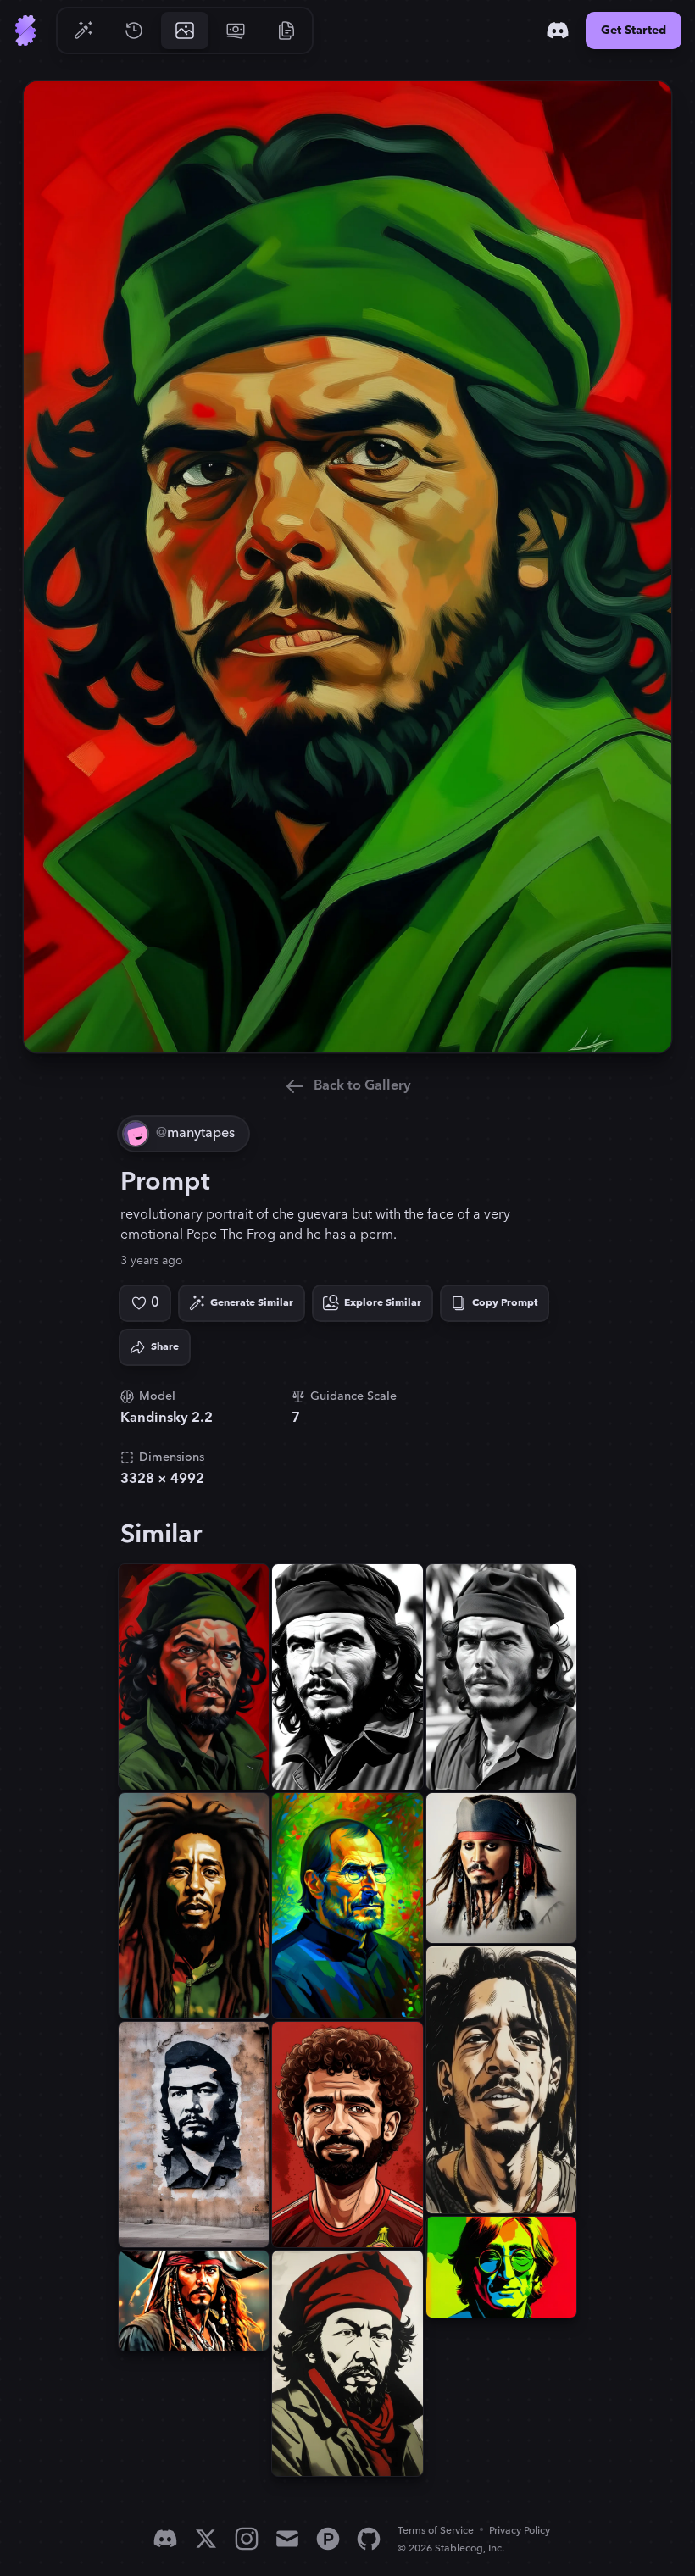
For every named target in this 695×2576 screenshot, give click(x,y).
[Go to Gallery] (185, 31)
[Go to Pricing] (236, 31)
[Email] (287, 2539)
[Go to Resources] (286, 31)
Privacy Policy (520, 2531)
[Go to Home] (25, 31)
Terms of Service (436, 2531)
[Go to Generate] (83, 31)
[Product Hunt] (328, 2539)
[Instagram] (247, 2539)
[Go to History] (134, 31)
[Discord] (558, 31)
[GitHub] (369, 2539)
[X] (206, 2539)
